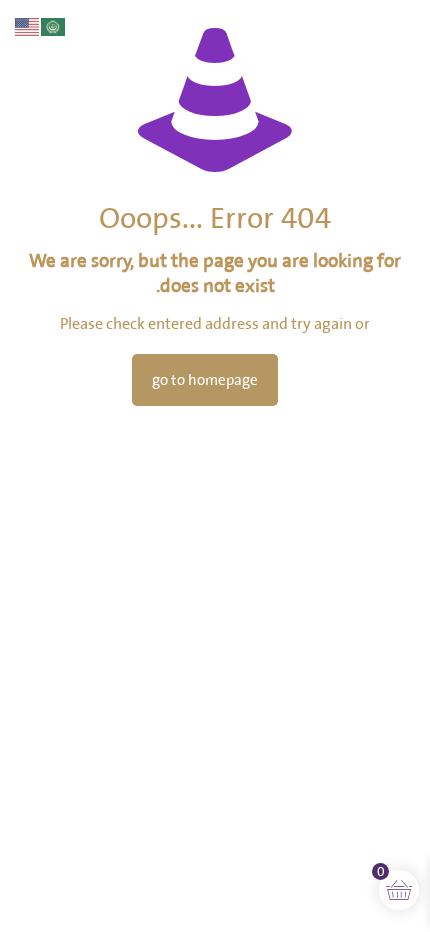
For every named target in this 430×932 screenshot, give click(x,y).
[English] (28, 25)
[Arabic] (54, 25)
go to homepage (205, 380)
